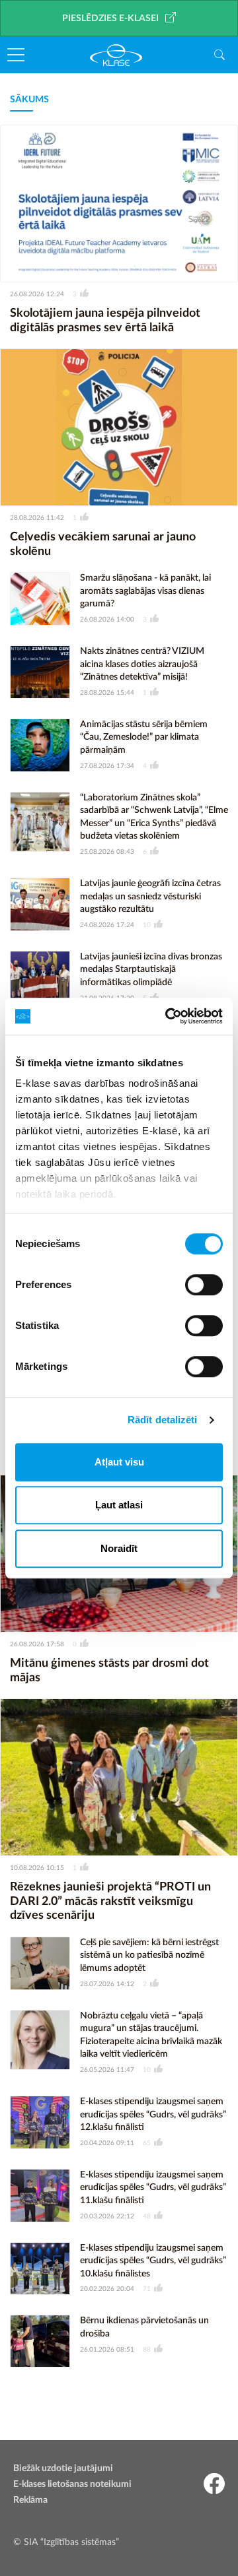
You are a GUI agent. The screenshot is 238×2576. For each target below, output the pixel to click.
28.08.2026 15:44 (107, 693)
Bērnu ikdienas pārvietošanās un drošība (144, 2327)
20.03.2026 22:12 (107, 2216)
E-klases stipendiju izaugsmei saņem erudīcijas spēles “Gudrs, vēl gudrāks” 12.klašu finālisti (153, 2114)
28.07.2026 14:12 (107, 1984)
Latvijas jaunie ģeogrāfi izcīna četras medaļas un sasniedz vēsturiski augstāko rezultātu (150, 896)
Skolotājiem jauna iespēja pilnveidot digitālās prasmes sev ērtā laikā (105, 321)
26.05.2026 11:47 (107, 2070)
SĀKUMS (29, 100)
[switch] (204, 1285)
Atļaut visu (119, 1462)
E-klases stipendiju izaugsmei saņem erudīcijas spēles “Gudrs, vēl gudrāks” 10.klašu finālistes (153, 2261)
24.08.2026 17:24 (107, 925)
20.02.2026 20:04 (107, 2289)
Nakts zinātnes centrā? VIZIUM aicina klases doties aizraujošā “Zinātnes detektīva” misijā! (142, 664)
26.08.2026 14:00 (107, 620)
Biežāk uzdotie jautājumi (63, 2468)
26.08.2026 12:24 (37, 294)
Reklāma (30, 2500)
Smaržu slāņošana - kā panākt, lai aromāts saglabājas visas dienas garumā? (145, 591)
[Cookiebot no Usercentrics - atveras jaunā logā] (168, 1016)
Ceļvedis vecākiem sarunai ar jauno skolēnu (103, 544)
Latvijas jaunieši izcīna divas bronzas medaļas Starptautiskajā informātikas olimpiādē (151, 970)
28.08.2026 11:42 (37, 518)
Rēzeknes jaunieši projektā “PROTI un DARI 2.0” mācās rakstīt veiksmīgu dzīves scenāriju (110, 1901)
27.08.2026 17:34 (107, 766)
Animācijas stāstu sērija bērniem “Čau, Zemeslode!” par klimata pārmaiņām (144, 737)
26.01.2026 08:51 (107, 2350)
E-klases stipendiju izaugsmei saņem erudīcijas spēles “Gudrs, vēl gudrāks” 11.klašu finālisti (153, 2188)
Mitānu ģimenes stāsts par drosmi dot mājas (109, 1671)
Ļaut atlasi (119, 1505)
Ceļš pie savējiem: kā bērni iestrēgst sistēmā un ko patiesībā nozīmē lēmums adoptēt (149, 1955)
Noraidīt (119, 1548)
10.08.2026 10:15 (37, 1868)
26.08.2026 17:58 (37, 1644)
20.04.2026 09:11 (107, 2143)
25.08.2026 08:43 (107, 852)
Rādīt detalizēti (163, 1420)
